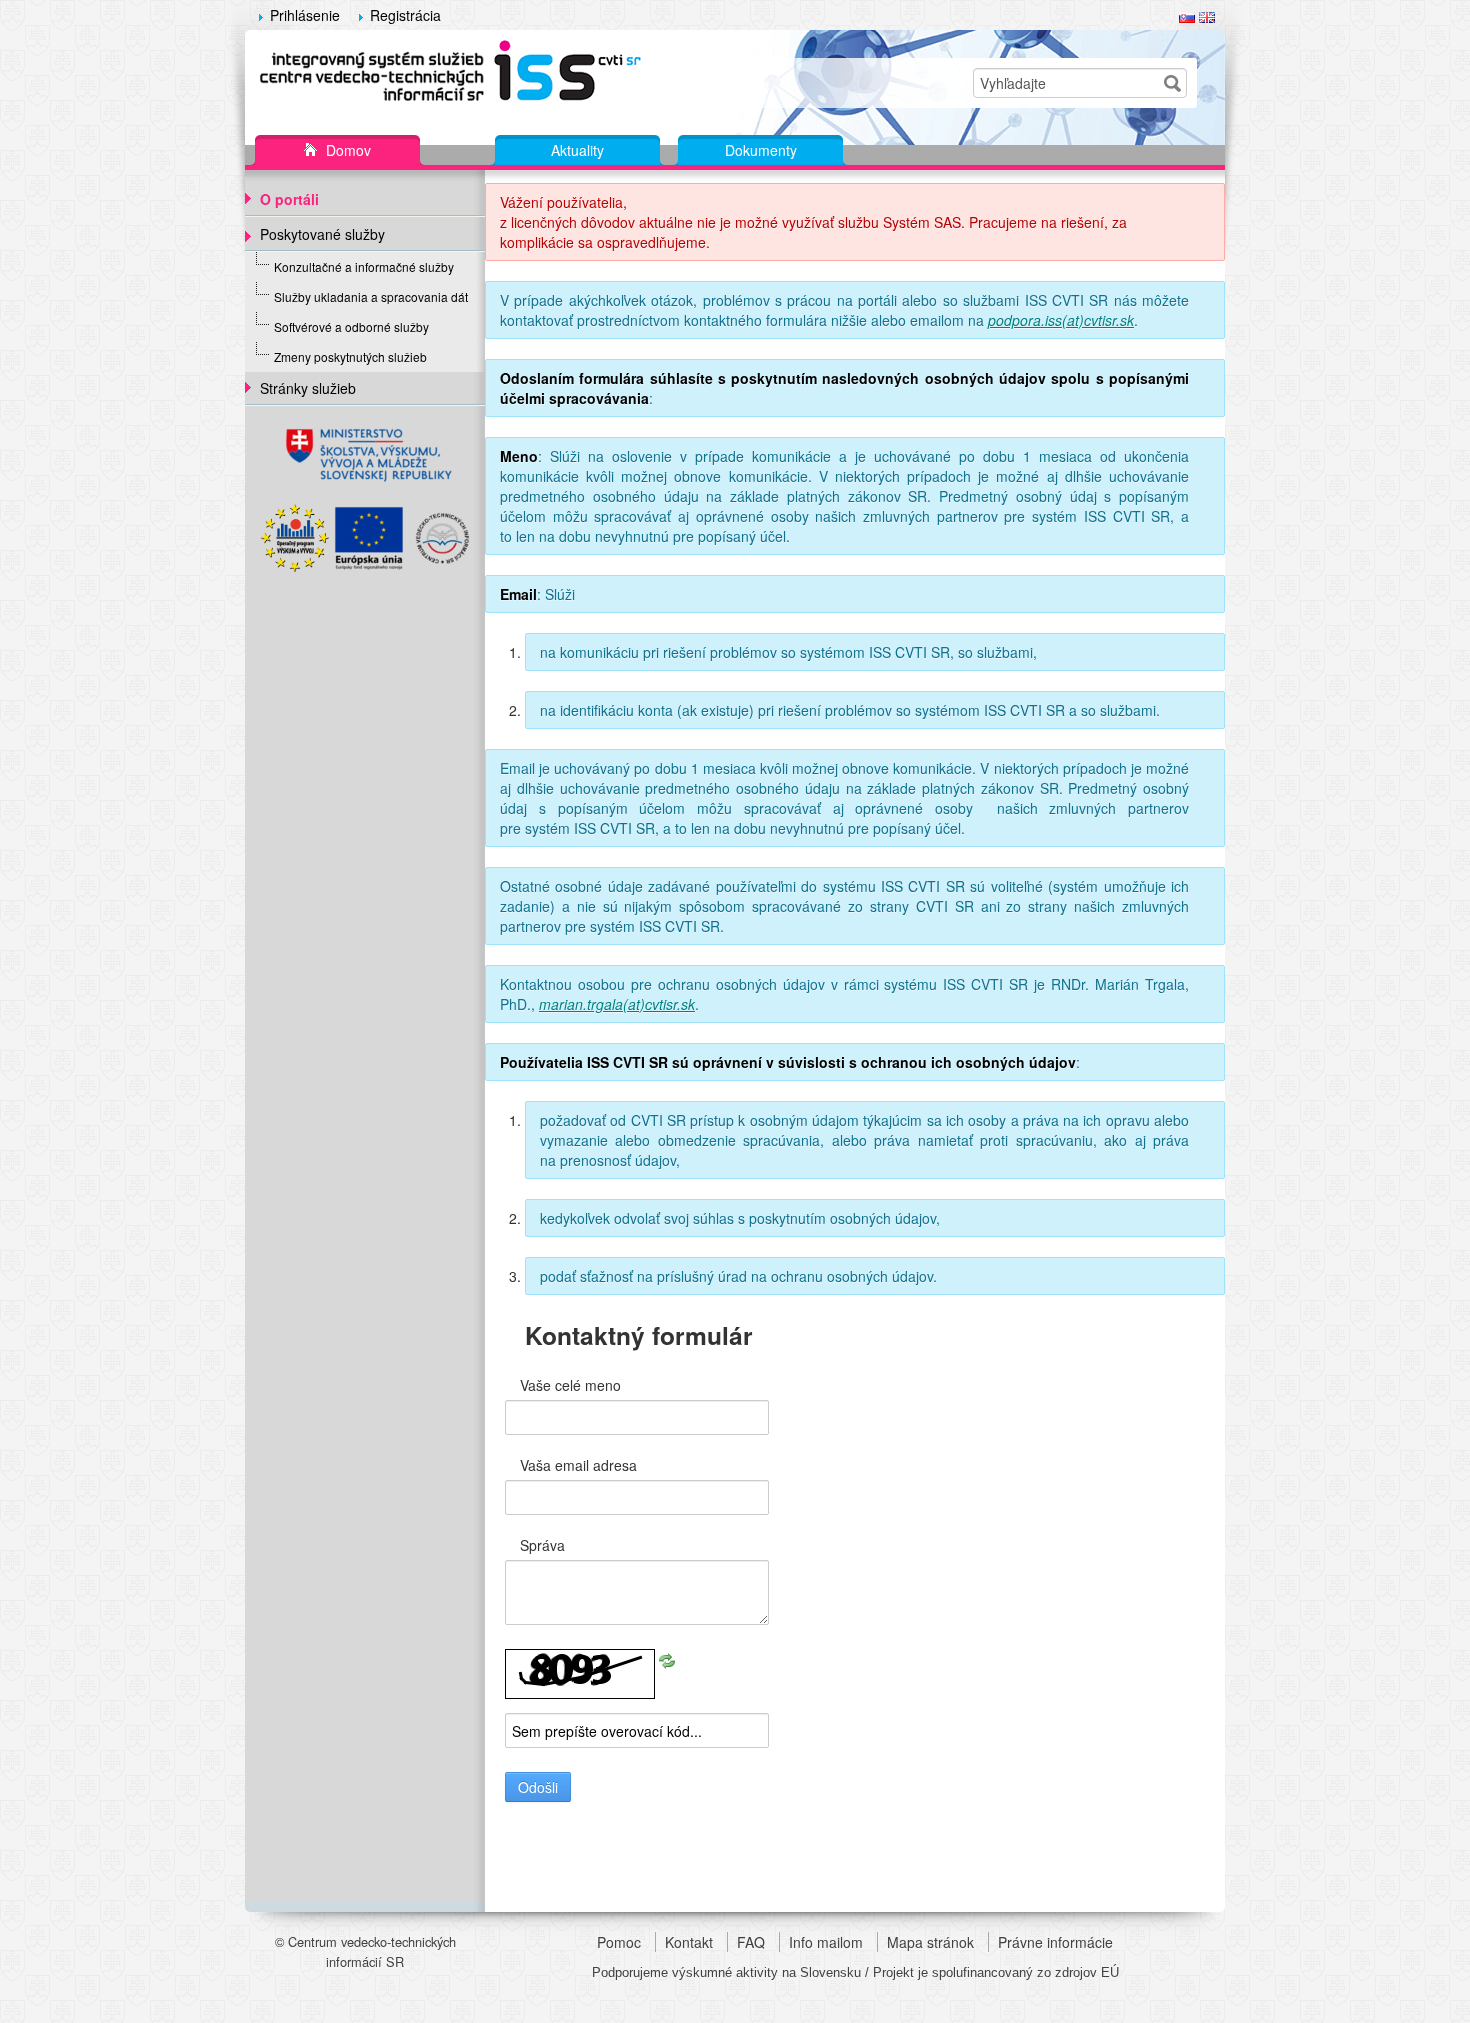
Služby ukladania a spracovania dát (371, 296)
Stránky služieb (308, 388)
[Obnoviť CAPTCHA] (667, 1659)
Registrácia (405, 15)
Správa (542, 1545)
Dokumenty (761, 150)
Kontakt (689, 1942)
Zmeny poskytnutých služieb (350, 356)
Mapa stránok (930, 1942)
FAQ (751, 1942)
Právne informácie (1055, 1942)
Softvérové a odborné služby (351, 326)
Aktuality (577, 150)
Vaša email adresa (578, 1465)
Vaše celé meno (570, 1385)
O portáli (289, 199)
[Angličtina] (1207, 15)
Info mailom (826, 1942)
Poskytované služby (322, 234)
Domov (346, 150)
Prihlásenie (305, 15)
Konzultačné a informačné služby (364, 266)
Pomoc (619, 1942)
